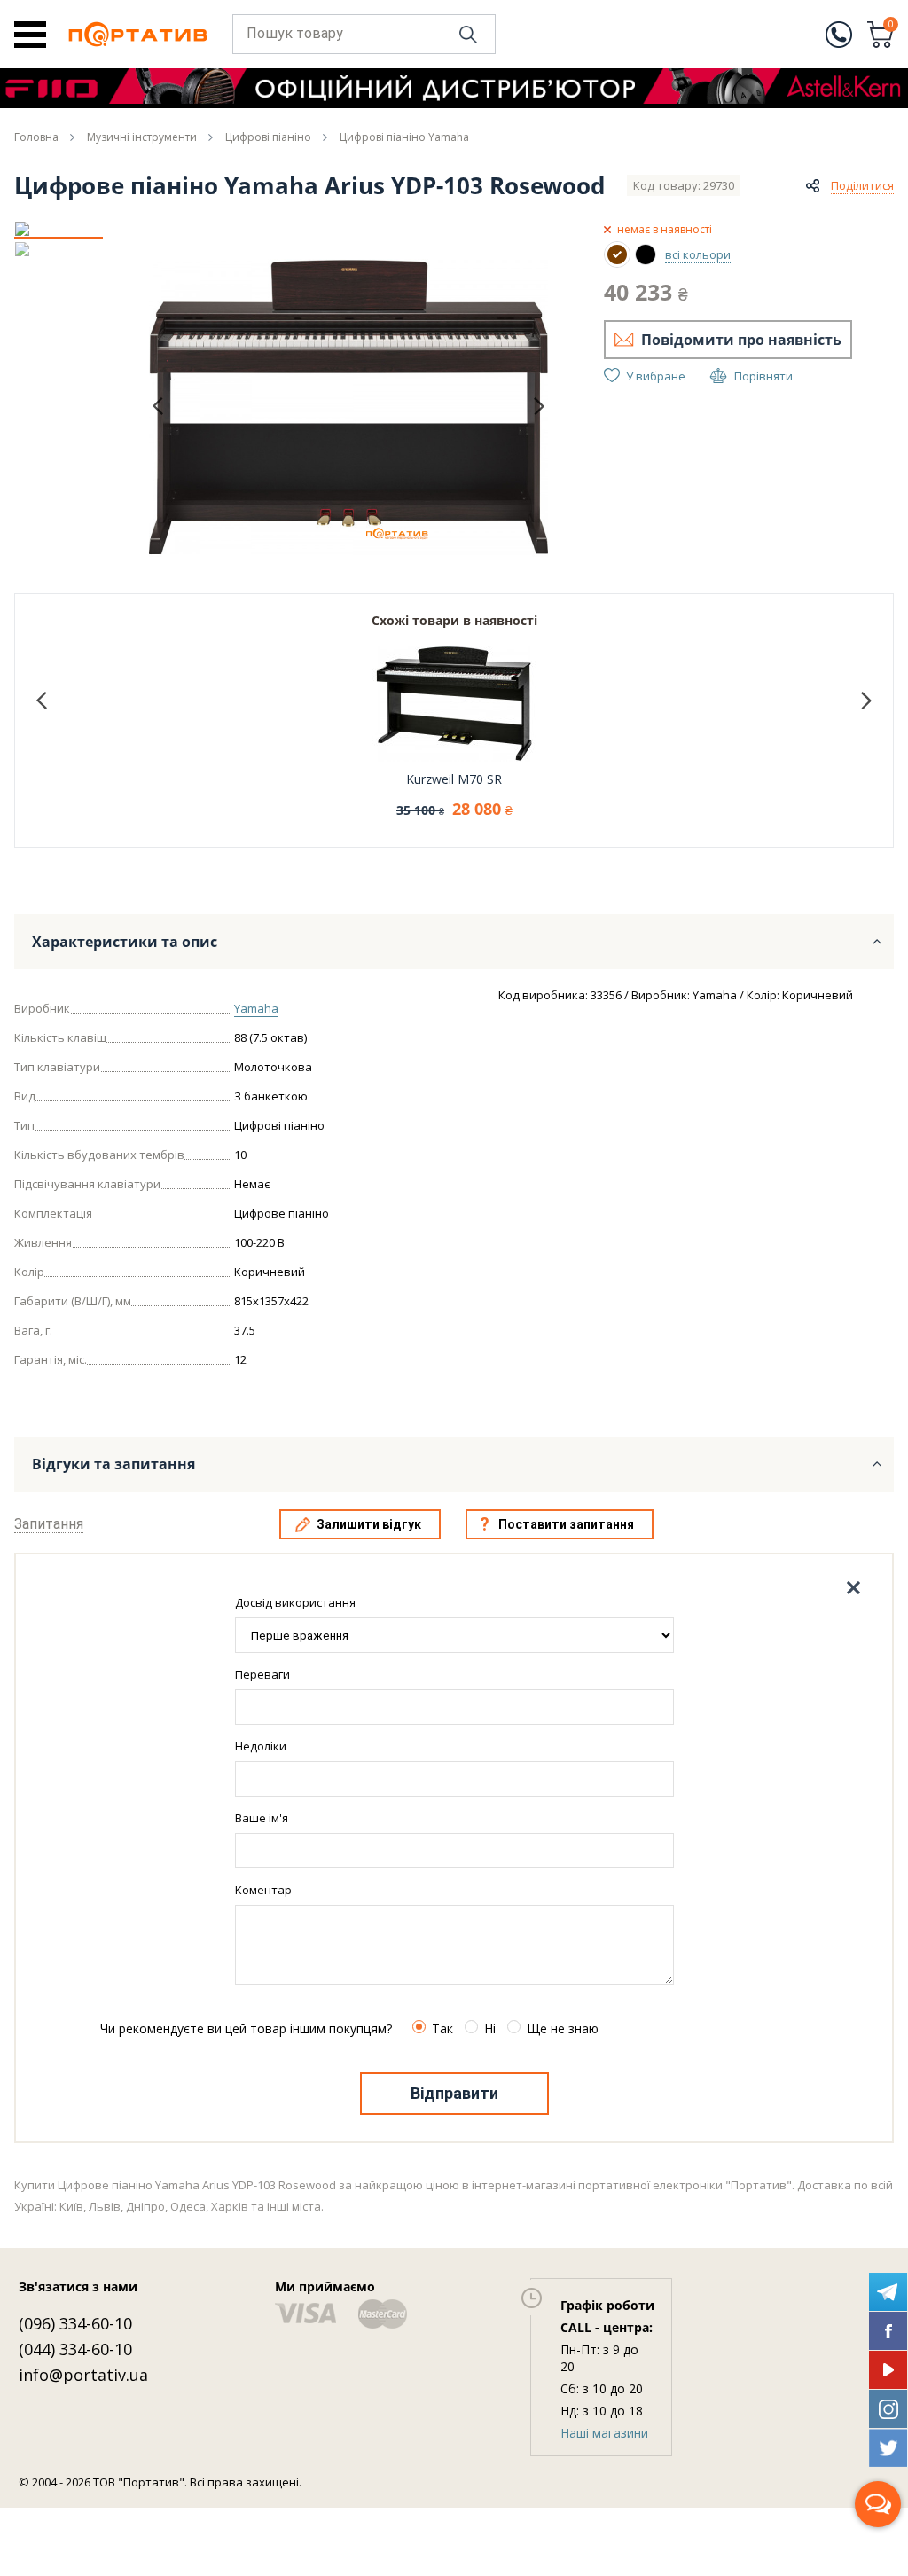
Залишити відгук (369, 1524)
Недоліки (261, 1746)
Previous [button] (158, 407)
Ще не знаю (563, 2028)
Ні (490, 2028)
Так (442, 2028)
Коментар (263, 1890)
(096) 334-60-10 (75, 2323)
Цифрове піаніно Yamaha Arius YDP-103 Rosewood (309, 185)
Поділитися (862, 185)
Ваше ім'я (262, 1818)
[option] (59, 229)
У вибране (656, 376)
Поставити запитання (566, 1524)
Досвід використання (295, 1602)
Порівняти (763, 376)
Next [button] (539, 406)
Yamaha (256, 1008)
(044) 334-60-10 (75, 2349)
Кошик (891, 26)
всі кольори (698, 254)
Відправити (454, 2093)
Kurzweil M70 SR (454, 779)
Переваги (262, 1674)
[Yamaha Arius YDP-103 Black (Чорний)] (646, 254)
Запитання (49, 1524)
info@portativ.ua (83, 2375)
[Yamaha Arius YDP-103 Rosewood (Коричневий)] (617, 254)
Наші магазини (604, 2433)
